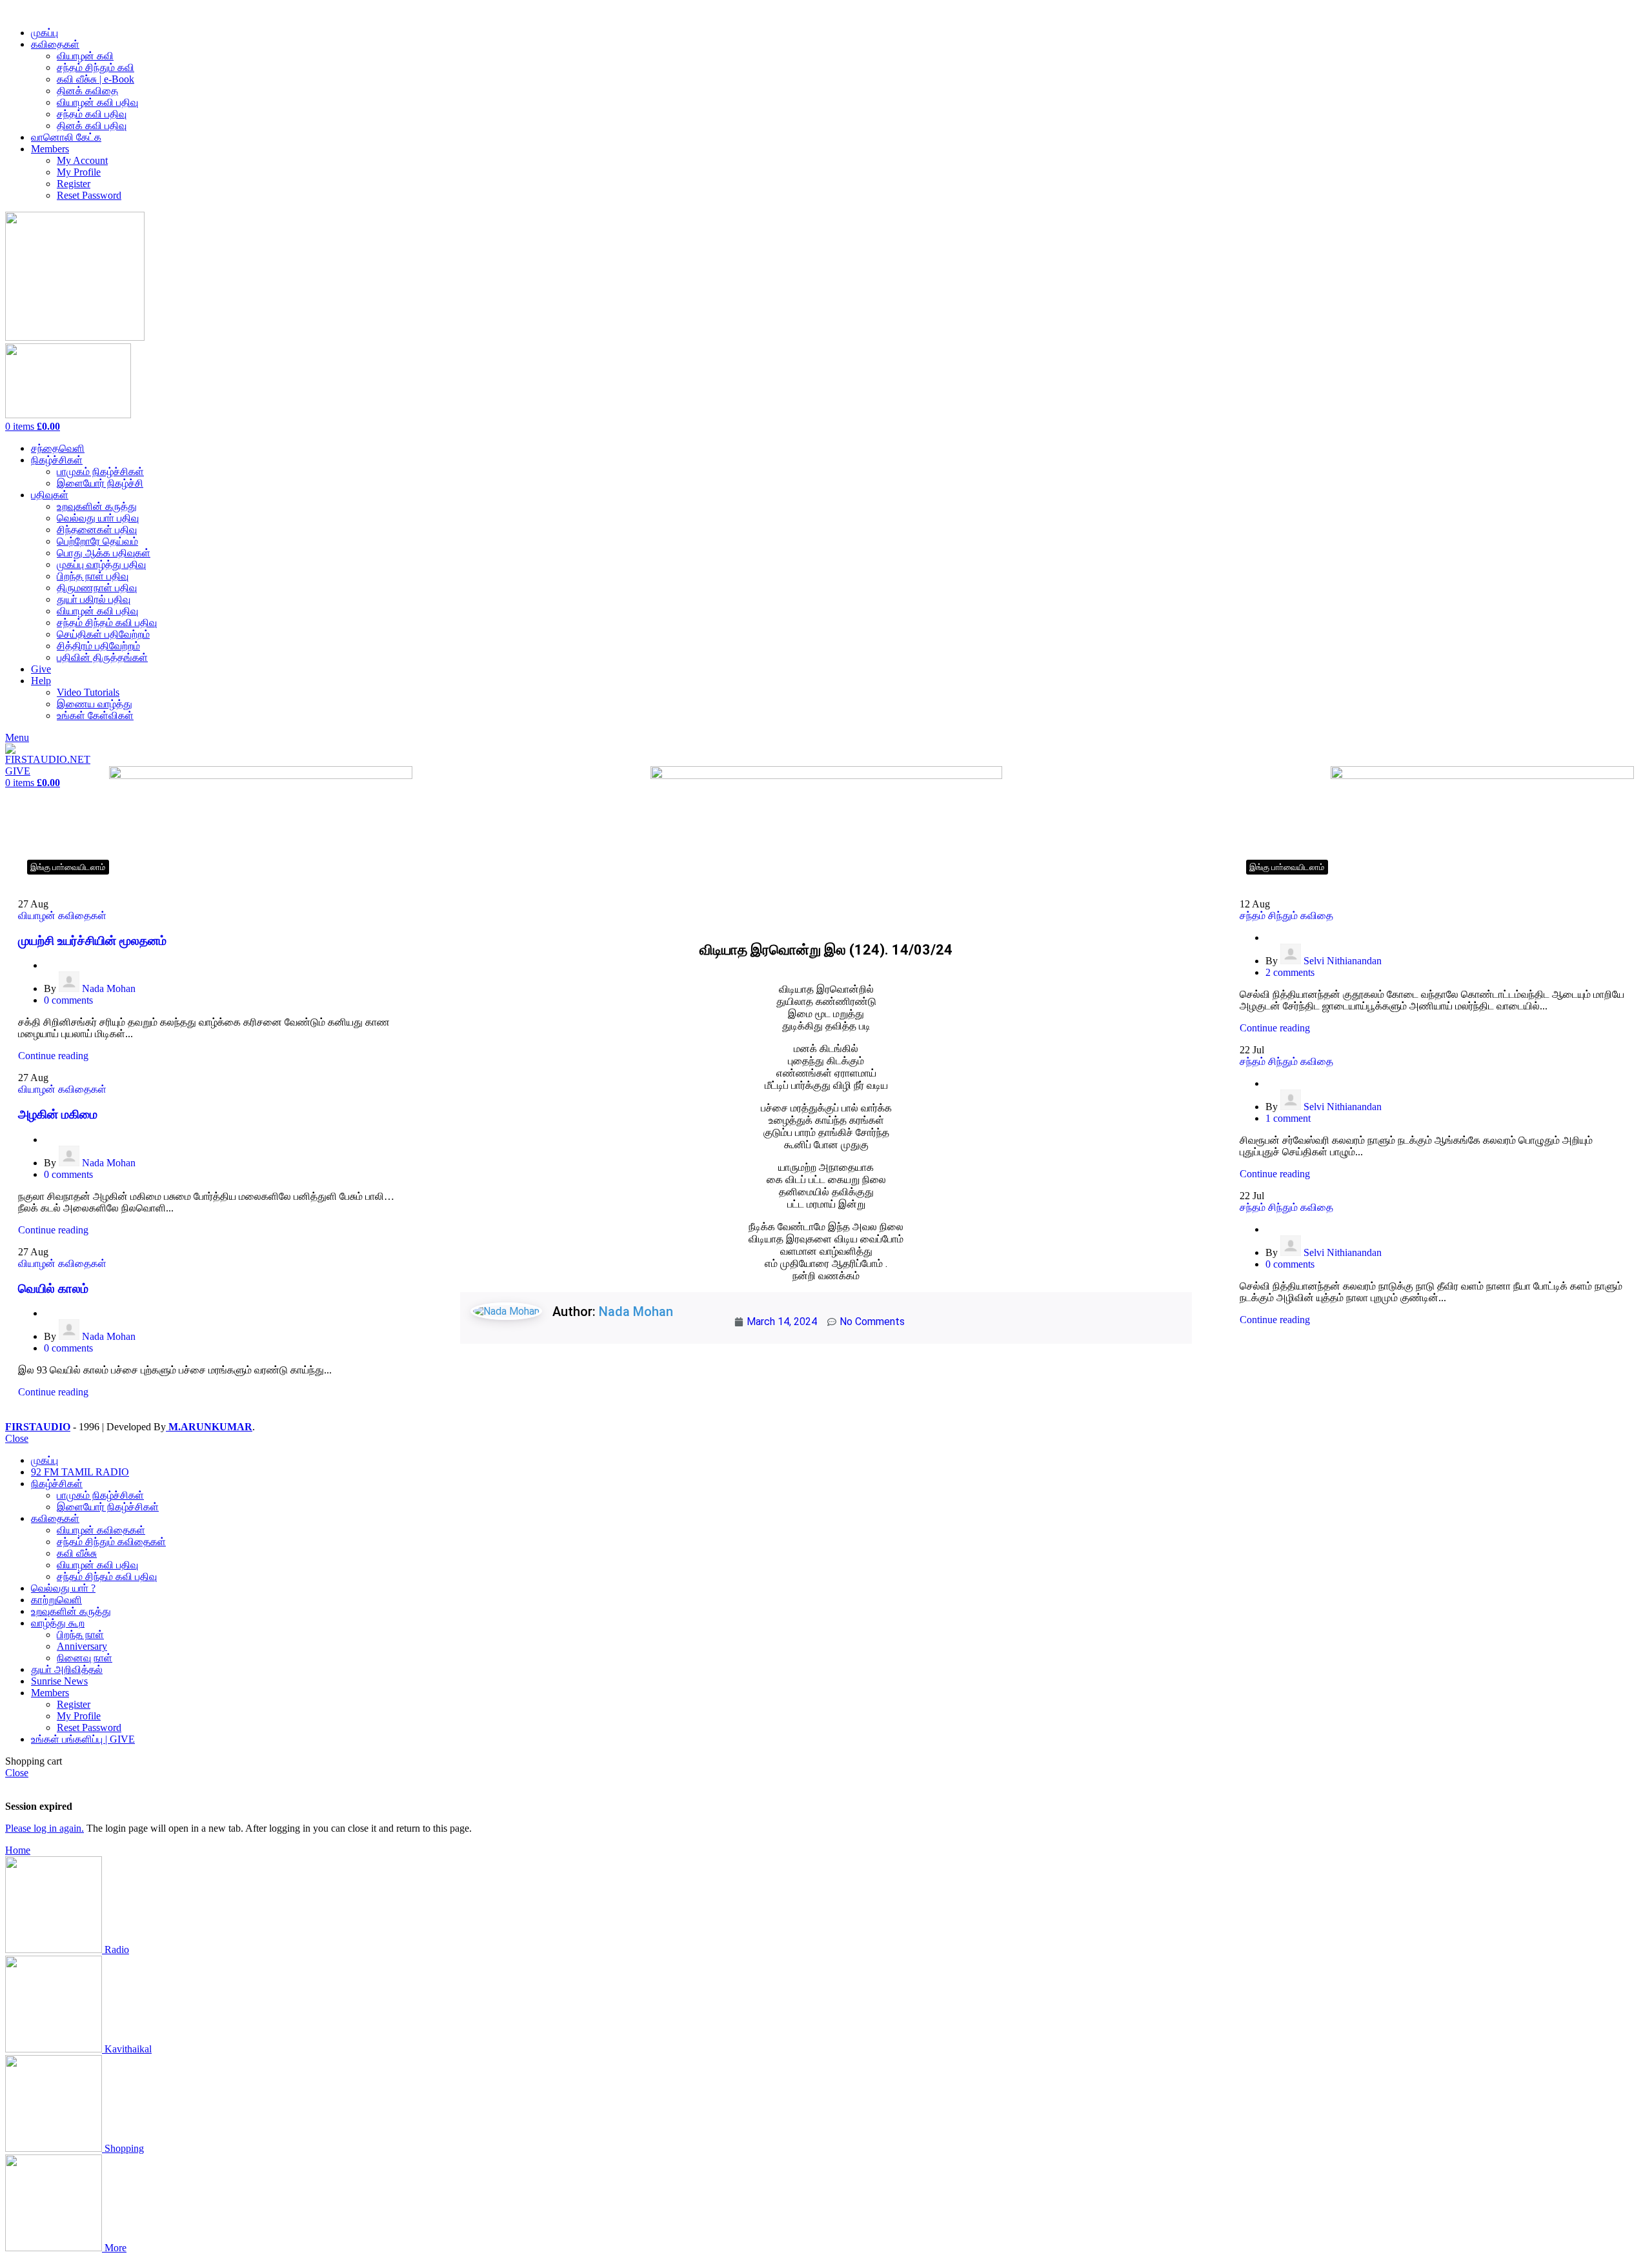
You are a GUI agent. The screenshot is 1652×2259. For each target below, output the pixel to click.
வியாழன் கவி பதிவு (97, 102)
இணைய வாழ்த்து (95, 704)
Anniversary (82, 1646)
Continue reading (53, 1056)
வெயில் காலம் (53, 1289)
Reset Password (89, 195)
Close (17, 1438)
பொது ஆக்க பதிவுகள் (104, 553)
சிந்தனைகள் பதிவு (97, 530)
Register (74, 184)
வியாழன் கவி (85, 56)
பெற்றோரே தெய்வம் (97, 541)
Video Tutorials (88, 692)
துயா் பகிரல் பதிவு (94, 599)
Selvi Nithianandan (1343, 961)
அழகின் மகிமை (58, 1114)
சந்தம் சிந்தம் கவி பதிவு (107, 623)
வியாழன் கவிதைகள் (62, 916)
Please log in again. (45, 1828)
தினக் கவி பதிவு (92, 126)
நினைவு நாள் (85, 1658)
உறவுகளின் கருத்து (97, 506)
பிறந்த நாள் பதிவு (93, 576)
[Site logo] (75, 337)
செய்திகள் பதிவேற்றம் (103, 634)
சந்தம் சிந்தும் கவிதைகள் (111, 1542)
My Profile (79, 172)
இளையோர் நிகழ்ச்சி (100, 483)
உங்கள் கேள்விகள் (95, 715)
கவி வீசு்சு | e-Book (96, 79)
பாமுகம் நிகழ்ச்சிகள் (100, 471)
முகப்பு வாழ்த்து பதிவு (101, 564)
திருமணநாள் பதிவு (97, 588)
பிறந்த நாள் (80, 1635)
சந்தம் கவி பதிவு (92, 114)
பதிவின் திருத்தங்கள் (102, 657)
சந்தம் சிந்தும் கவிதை (1286, 916)
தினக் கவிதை (87, 91)
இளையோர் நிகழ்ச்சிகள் (108, 1507)
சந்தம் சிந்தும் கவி (96, 67)
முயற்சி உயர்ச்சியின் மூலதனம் (92, 941)
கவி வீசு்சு (77, 1553)
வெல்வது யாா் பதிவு (98, 518)
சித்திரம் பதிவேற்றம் (98, 646)
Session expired (39, 1806)
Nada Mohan (109, 988)
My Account (82, 160)
